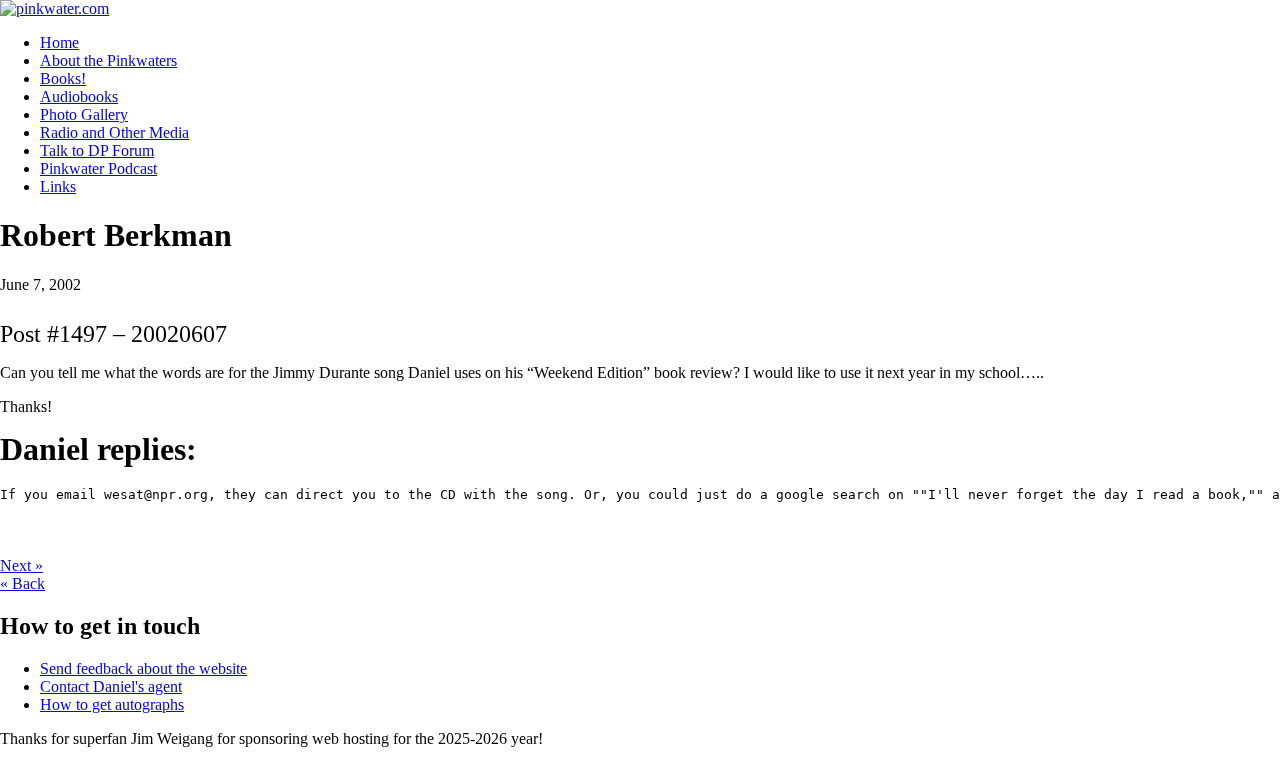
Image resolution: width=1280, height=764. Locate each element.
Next (21, 565)
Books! (63, 78)
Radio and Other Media (114, 132)
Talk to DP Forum (97, 150)
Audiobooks (79, 96)
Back (22, 583)
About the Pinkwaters (108, 60)
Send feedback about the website (143, 668)
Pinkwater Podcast (98, 168)
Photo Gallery (84, 114)
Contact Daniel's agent (111, 686)
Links (58, 186)
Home (59, 42)
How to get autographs (112, 704)
